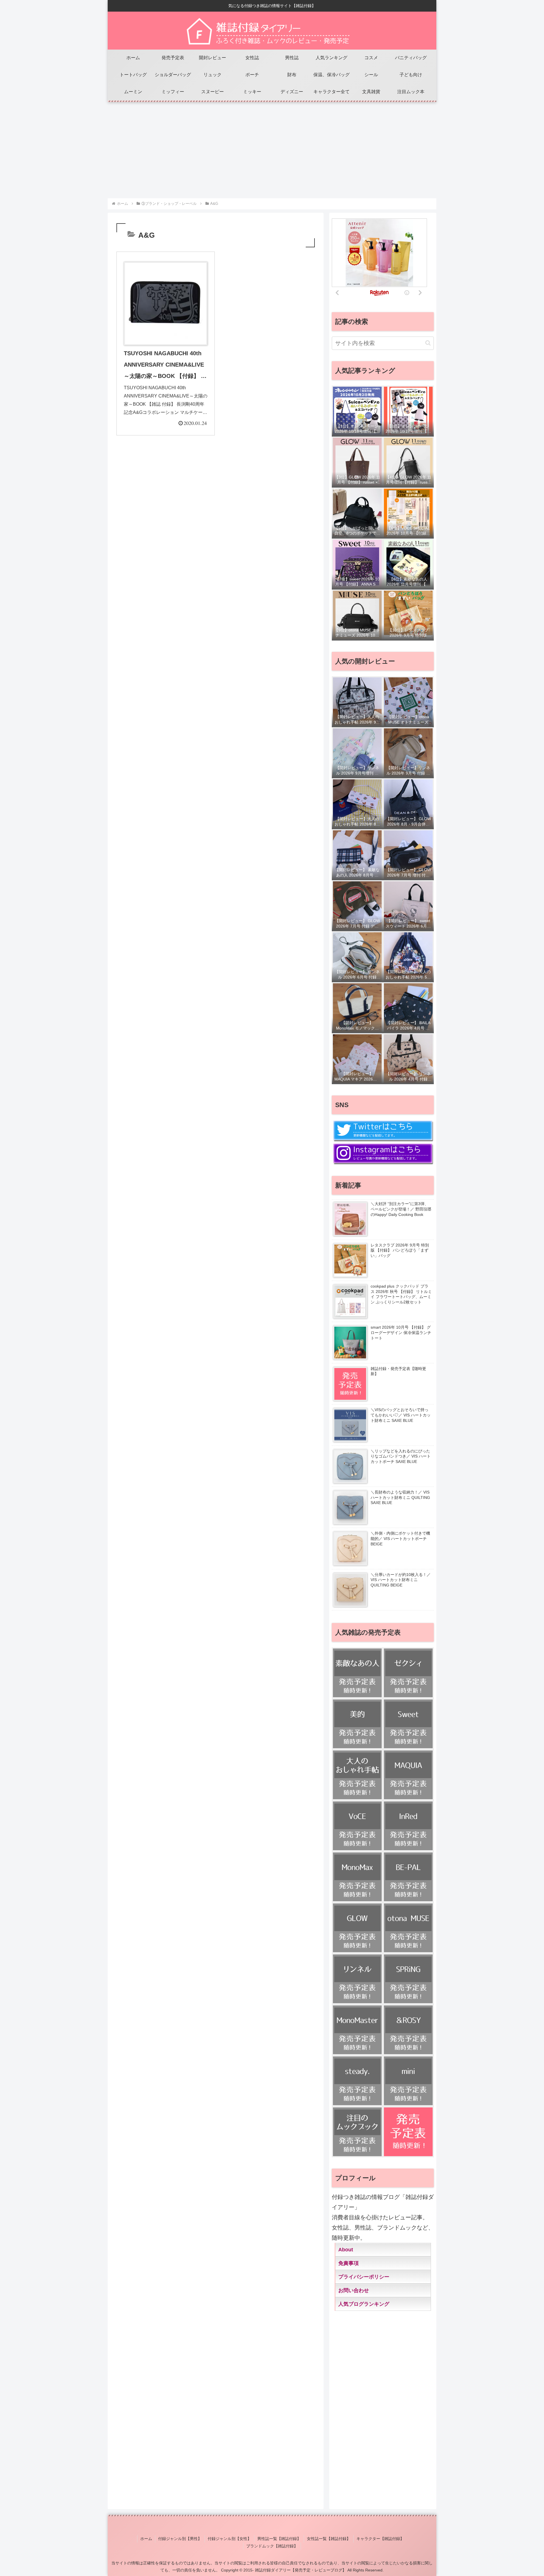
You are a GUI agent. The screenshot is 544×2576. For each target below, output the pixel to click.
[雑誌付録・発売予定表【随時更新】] (408, 2132)
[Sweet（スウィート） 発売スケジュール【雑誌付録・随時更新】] (408, 1724)
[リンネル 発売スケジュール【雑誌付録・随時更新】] (357, 1979)
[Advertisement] (272, 147)
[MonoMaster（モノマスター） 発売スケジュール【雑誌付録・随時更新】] (357, 2030)
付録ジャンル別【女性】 (229, 2539)
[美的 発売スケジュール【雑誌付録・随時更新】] (357, 1724)
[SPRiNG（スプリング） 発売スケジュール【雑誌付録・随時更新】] (408, 1979)
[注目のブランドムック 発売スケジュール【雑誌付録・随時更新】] (357, 2132)
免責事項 (348, 2263)
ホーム (146, 2539)
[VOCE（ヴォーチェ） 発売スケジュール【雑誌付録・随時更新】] (357, 1826)
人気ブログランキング (364, 2304)
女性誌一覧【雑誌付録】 (329, 2539)
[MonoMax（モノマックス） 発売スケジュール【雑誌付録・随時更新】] (357, 1877)
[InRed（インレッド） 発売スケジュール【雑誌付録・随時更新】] (408, 1826)
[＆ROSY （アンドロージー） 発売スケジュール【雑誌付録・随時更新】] (408, 2030)
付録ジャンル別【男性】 (180, 2539)
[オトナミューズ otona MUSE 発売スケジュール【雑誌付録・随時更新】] (408, 1928)
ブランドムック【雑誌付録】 (272, 2546)
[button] (428, 343)
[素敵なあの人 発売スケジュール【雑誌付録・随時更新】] (357, 1673)
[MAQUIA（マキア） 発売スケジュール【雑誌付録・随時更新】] (408, 1775)
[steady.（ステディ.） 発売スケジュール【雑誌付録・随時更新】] (357, 2081)
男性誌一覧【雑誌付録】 (279, 2539)
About (346, 2250)
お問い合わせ (354, 2290)
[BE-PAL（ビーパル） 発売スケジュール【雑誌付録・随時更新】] (408, 1877)
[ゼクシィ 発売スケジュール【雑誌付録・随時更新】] (408, 1673)
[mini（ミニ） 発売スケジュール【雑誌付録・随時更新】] (408, 2081)
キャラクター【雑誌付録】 (380, 2539)
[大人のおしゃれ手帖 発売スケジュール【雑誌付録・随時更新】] (357, 1775)
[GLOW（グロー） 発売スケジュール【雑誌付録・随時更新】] (357, 1928)
